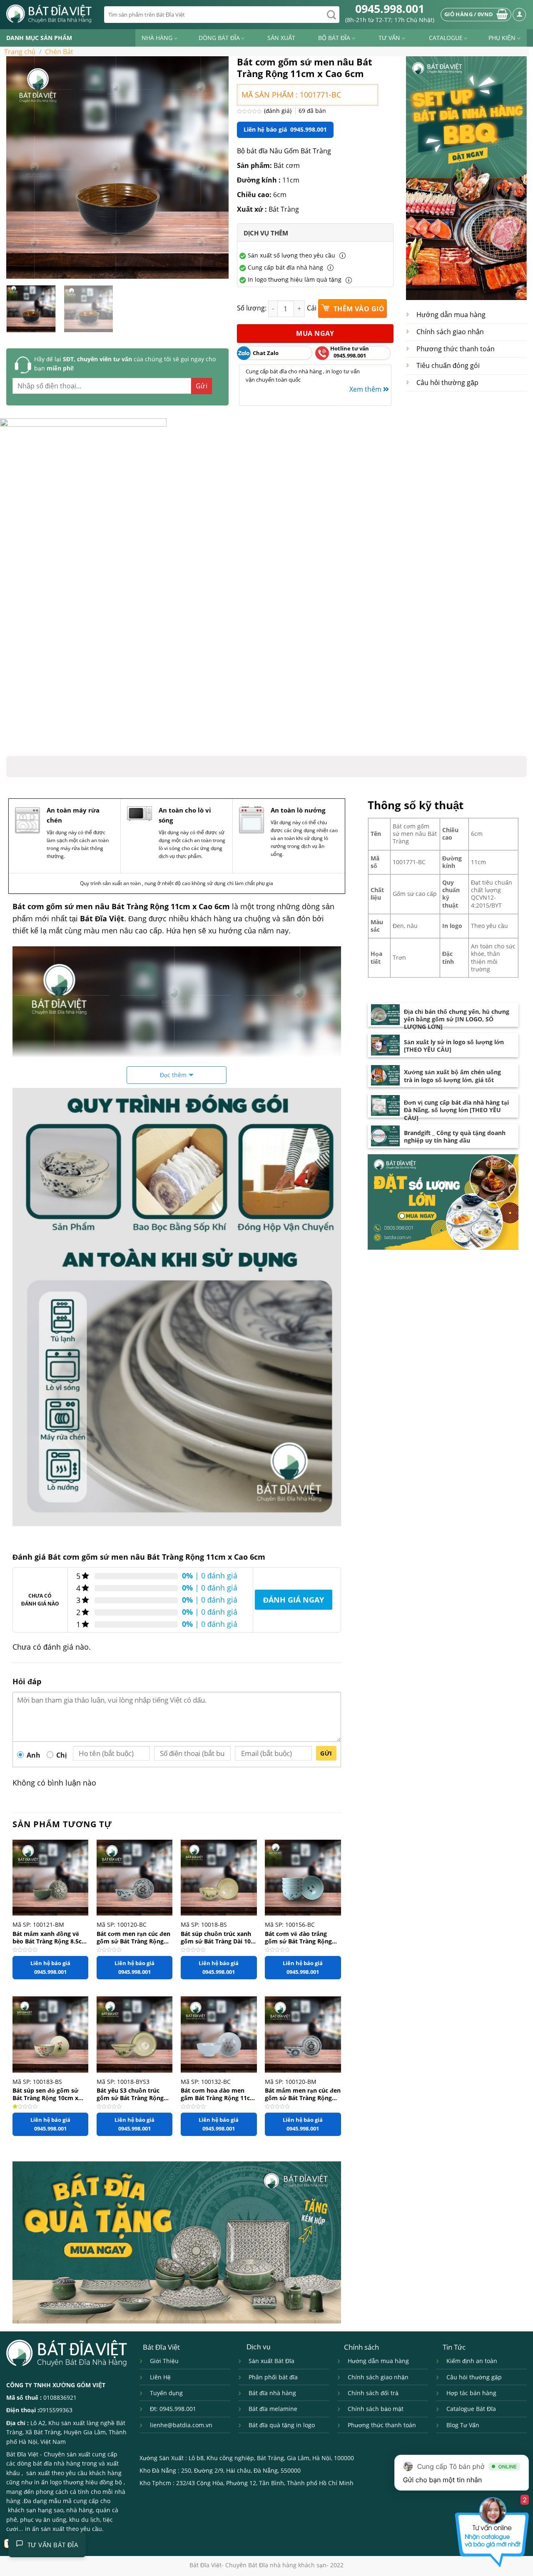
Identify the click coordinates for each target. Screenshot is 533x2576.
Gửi (326, 1753)
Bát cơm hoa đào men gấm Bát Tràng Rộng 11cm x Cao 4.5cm (218, 2094)
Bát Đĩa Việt (22, 2454)
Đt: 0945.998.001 (173, 2409)
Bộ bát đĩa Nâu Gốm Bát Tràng (284, 151)
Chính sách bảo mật (376, 2409)
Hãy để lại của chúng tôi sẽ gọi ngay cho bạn (125, 364)
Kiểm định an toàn (472, 2361)
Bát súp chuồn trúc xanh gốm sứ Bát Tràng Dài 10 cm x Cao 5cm (216, 1937)
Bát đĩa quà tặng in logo (282, 2425)
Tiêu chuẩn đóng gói (448, 365)
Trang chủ (20, 52)
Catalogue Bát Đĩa (471, 2409)
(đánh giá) (279, 111)
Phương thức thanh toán (456, 349)
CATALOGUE (446, 38)
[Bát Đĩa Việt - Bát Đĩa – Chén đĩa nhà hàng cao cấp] (49, 14)
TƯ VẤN (389, 38)
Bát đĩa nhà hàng (272, 2393)
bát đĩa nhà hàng (57, 2463)
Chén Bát (59, 52)
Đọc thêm (173, 1075)
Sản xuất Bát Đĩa (271, 2361)
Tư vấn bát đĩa (53, 2545)
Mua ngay (315, 333)
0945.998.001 (390, 9)
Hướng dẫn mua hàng (451, 315)
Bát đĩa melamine (273, 2409)
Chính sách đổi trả (373, 2393)
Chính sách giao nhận (450, 332)
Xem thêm (366, 389)
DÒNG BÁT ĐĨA (219, 38)
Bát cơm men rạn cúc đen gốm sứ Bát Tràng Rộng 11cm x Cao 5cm (133, 1937)
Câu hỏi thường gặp (447, 383)
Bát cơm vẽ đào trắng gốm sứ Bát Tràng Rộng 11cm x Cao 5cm (298, 1937)
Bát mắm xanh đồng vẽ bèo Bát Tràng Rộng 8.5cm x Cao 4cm (50, 1937)
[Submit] (331, 15)
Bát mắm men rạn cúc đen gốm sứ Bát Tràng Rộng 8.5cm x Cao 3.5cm (303, 2094)
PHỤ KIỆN (502, 38)
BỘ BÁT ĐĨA (334, 38)
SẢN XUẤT (281, 38)
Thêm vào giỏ (358, 309)
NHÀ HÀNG (157, 38)
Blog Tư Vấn (463, 2425)
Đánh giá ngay (294, 1600)
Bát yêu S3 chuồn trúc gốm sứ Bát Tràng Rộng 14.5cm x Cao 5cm (130, 2094)
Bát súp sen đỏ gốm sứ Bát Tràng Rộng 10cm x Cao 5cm (45, 2094)
